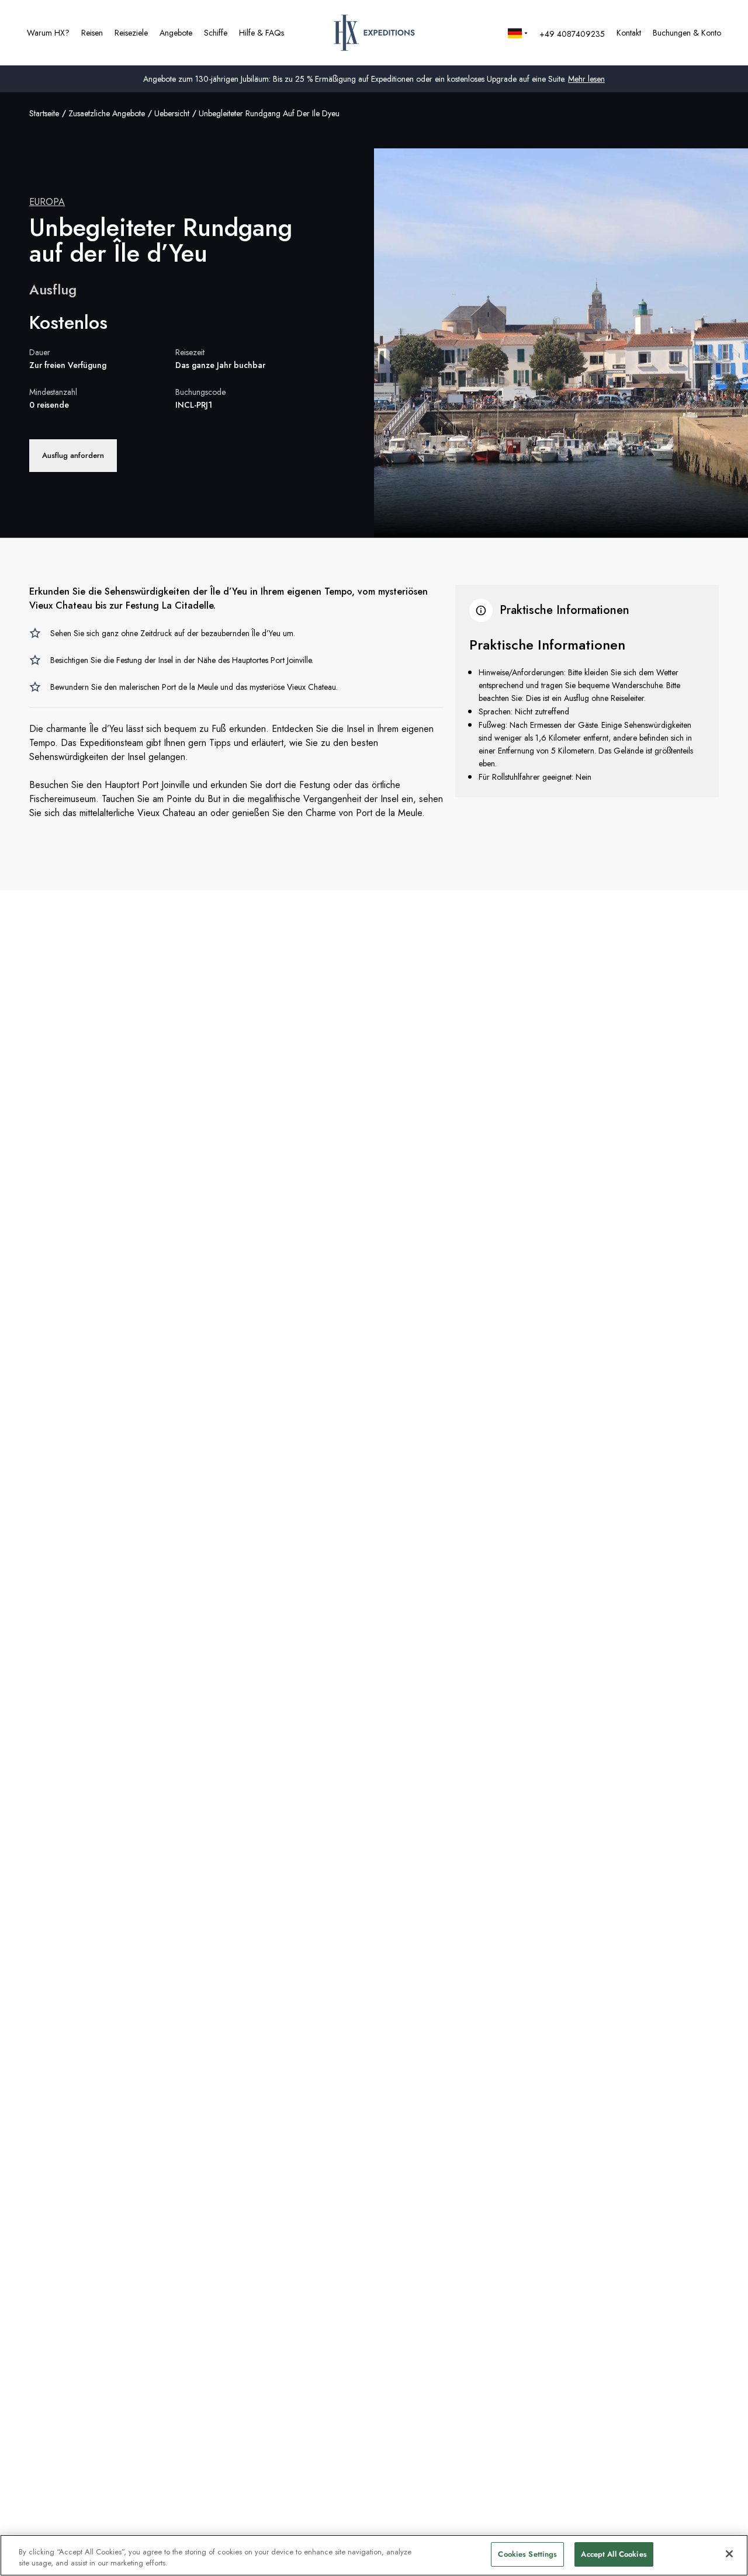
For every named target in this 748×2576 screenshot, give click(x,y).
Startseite (44, 113)
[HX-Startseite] (374, 33)
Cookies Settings (527, 2554)
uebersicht (172, 113)
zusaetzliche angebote (107, 113)
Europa (47, 202)
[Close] (729, 2554)
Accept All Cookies (614, 2554)
